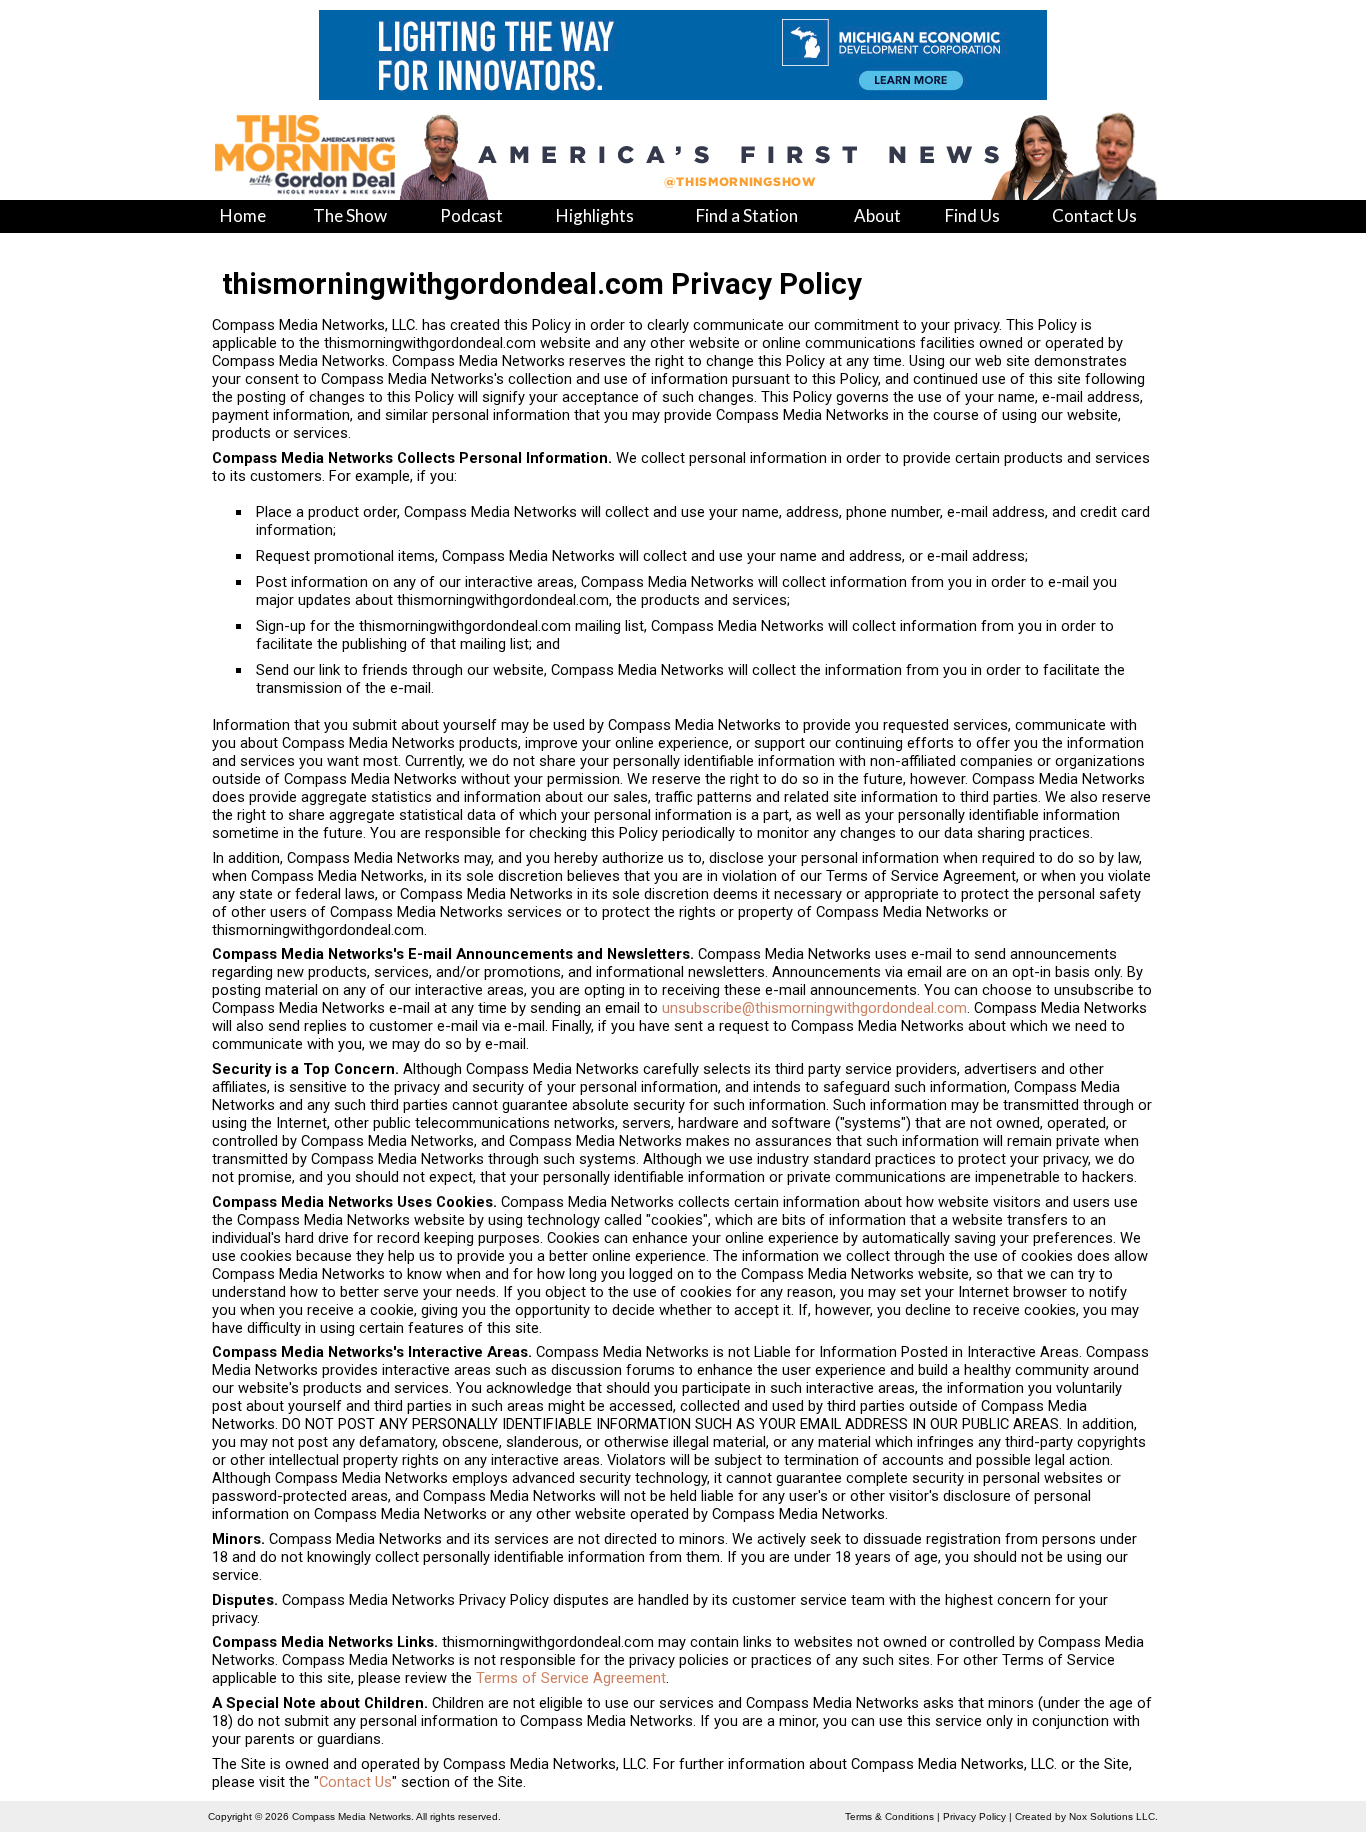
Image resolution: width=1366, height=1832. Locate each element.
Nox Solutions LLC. (1113, 1816)
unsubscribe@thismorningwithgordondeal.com (814, 1008)
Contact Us (355, 1782)
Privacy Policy (974, 1816)
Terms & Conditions (889, 1816)
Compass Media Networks (351, 1816)
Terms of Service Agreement (571, 1678)
